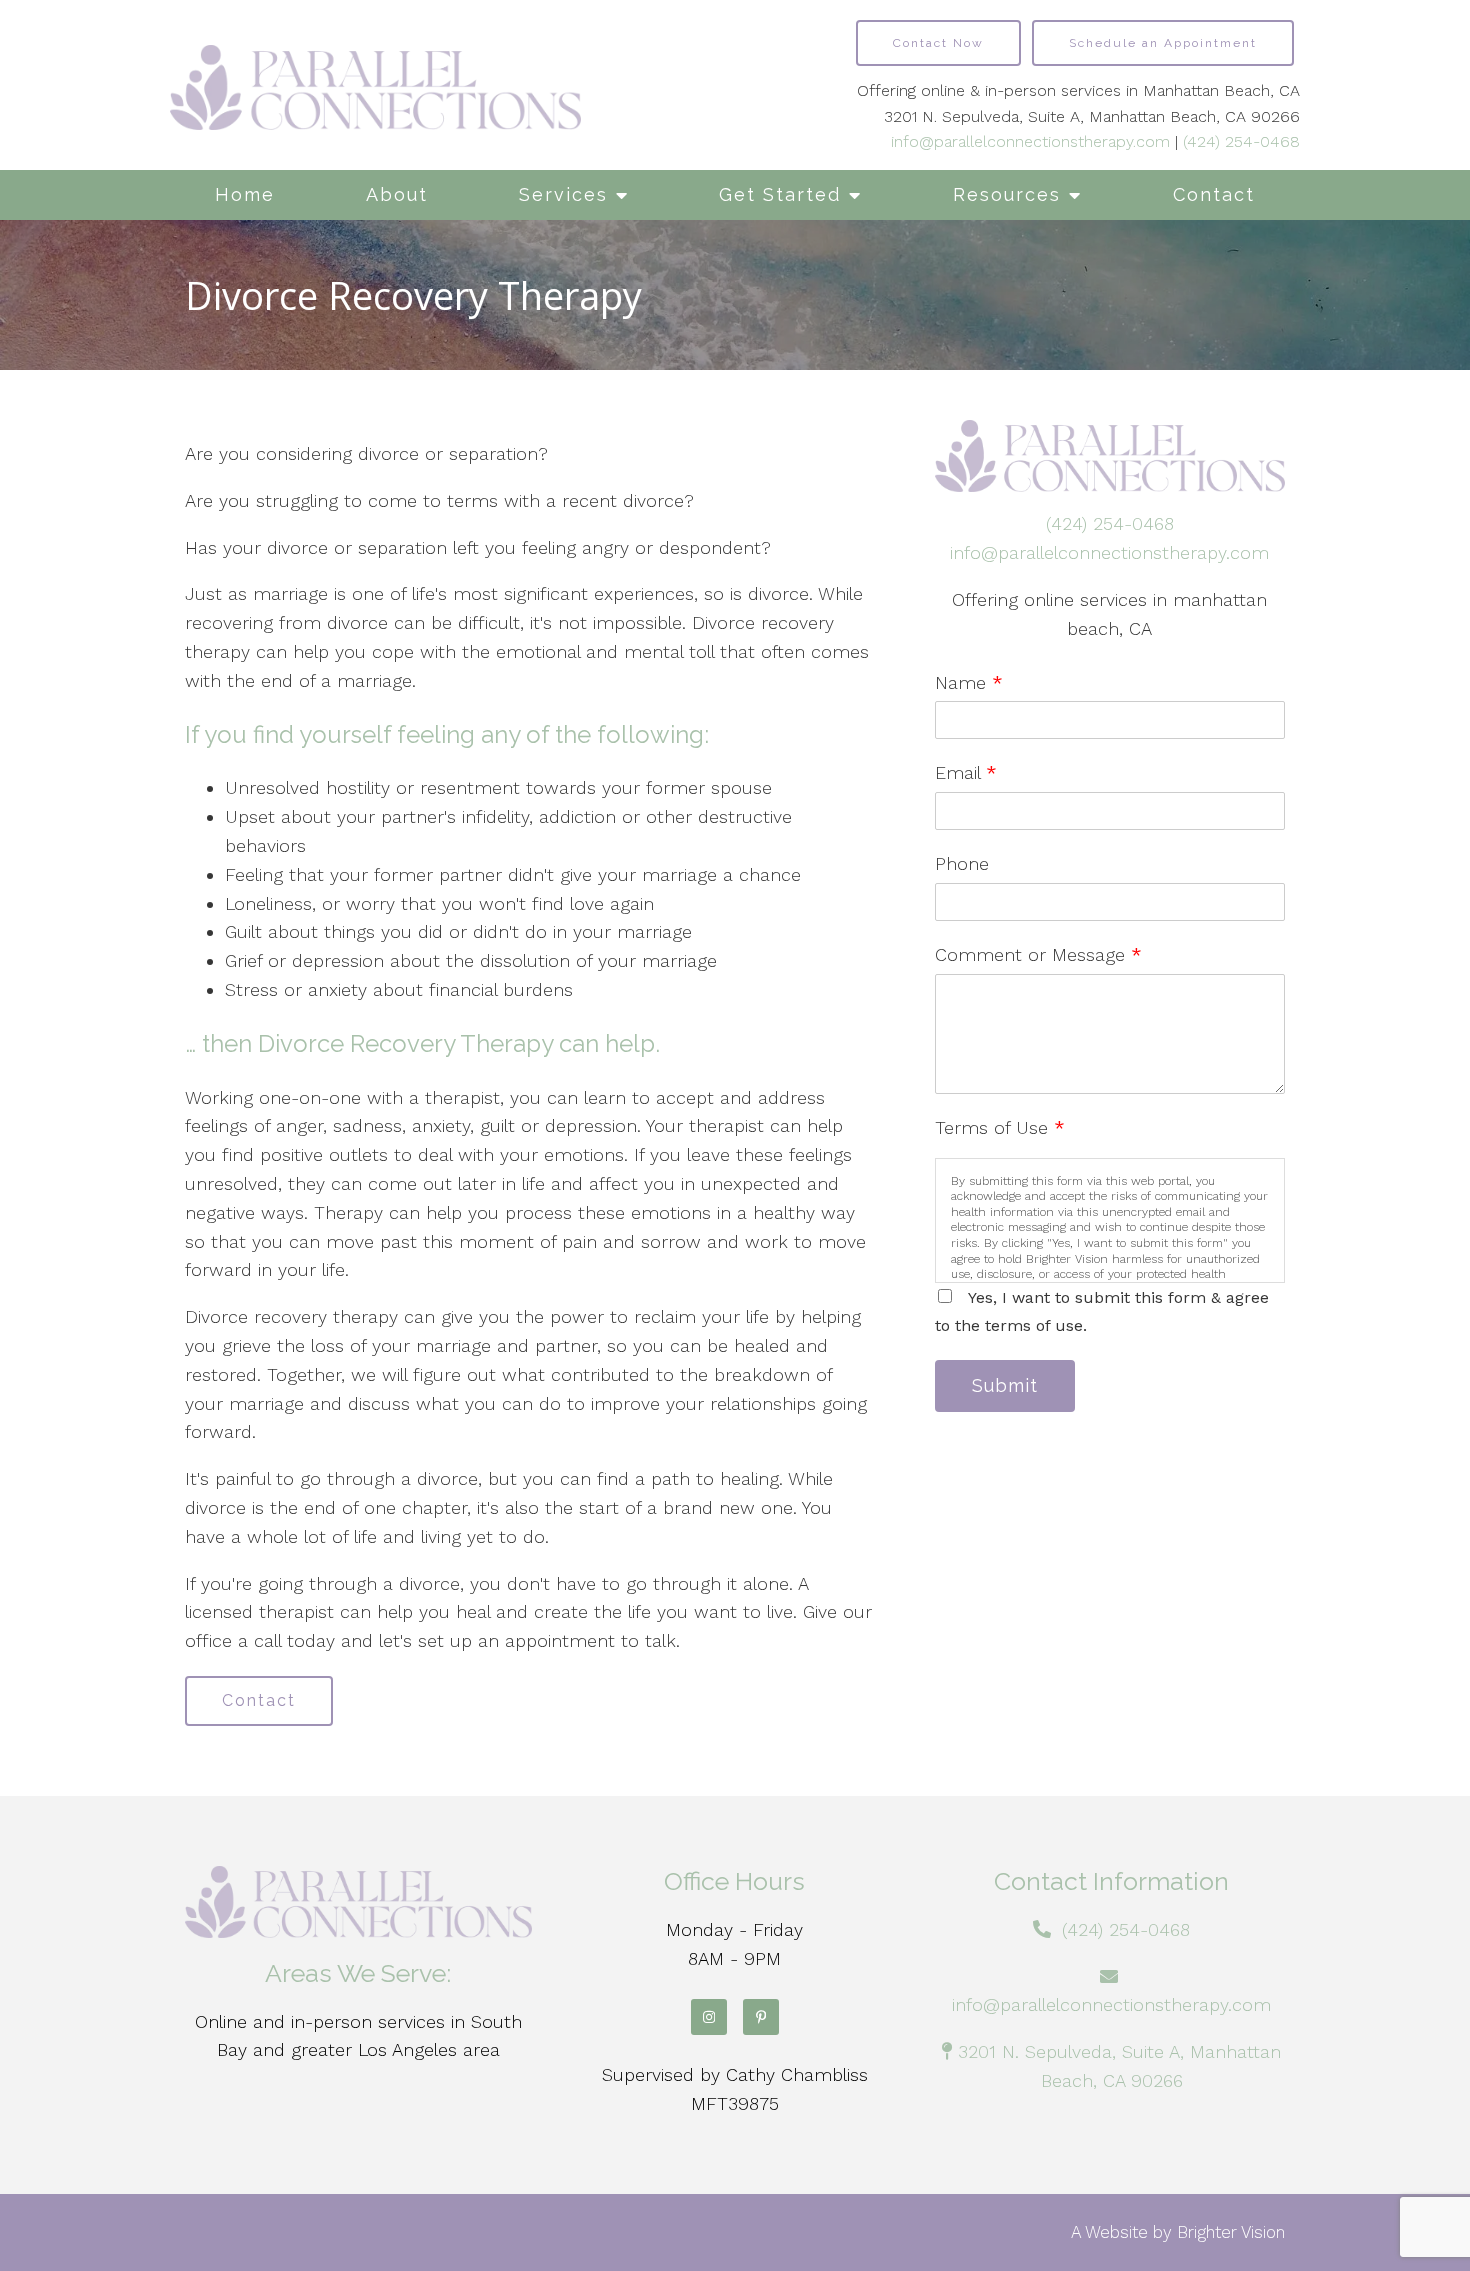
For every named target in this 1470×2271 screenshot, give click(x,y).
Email (966, 772)
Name (969, 682)
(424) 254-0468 (1241, 141)
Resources (1007, 194)
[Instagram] (709, 2017)
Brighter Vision (1231, 2232)
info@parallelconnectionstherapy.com (1030, 141)
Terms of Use (1000, 1127)
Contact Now (938, 43)
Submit (1005, 1385)
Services (563, 194)
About (397, 194)
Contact (1214, 194)
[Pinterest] (761, 2017)
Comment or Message (1038, 954)
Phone (962, 863)
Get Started (780, 194)
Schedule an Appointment (1163, 43)
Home (245, 194)
